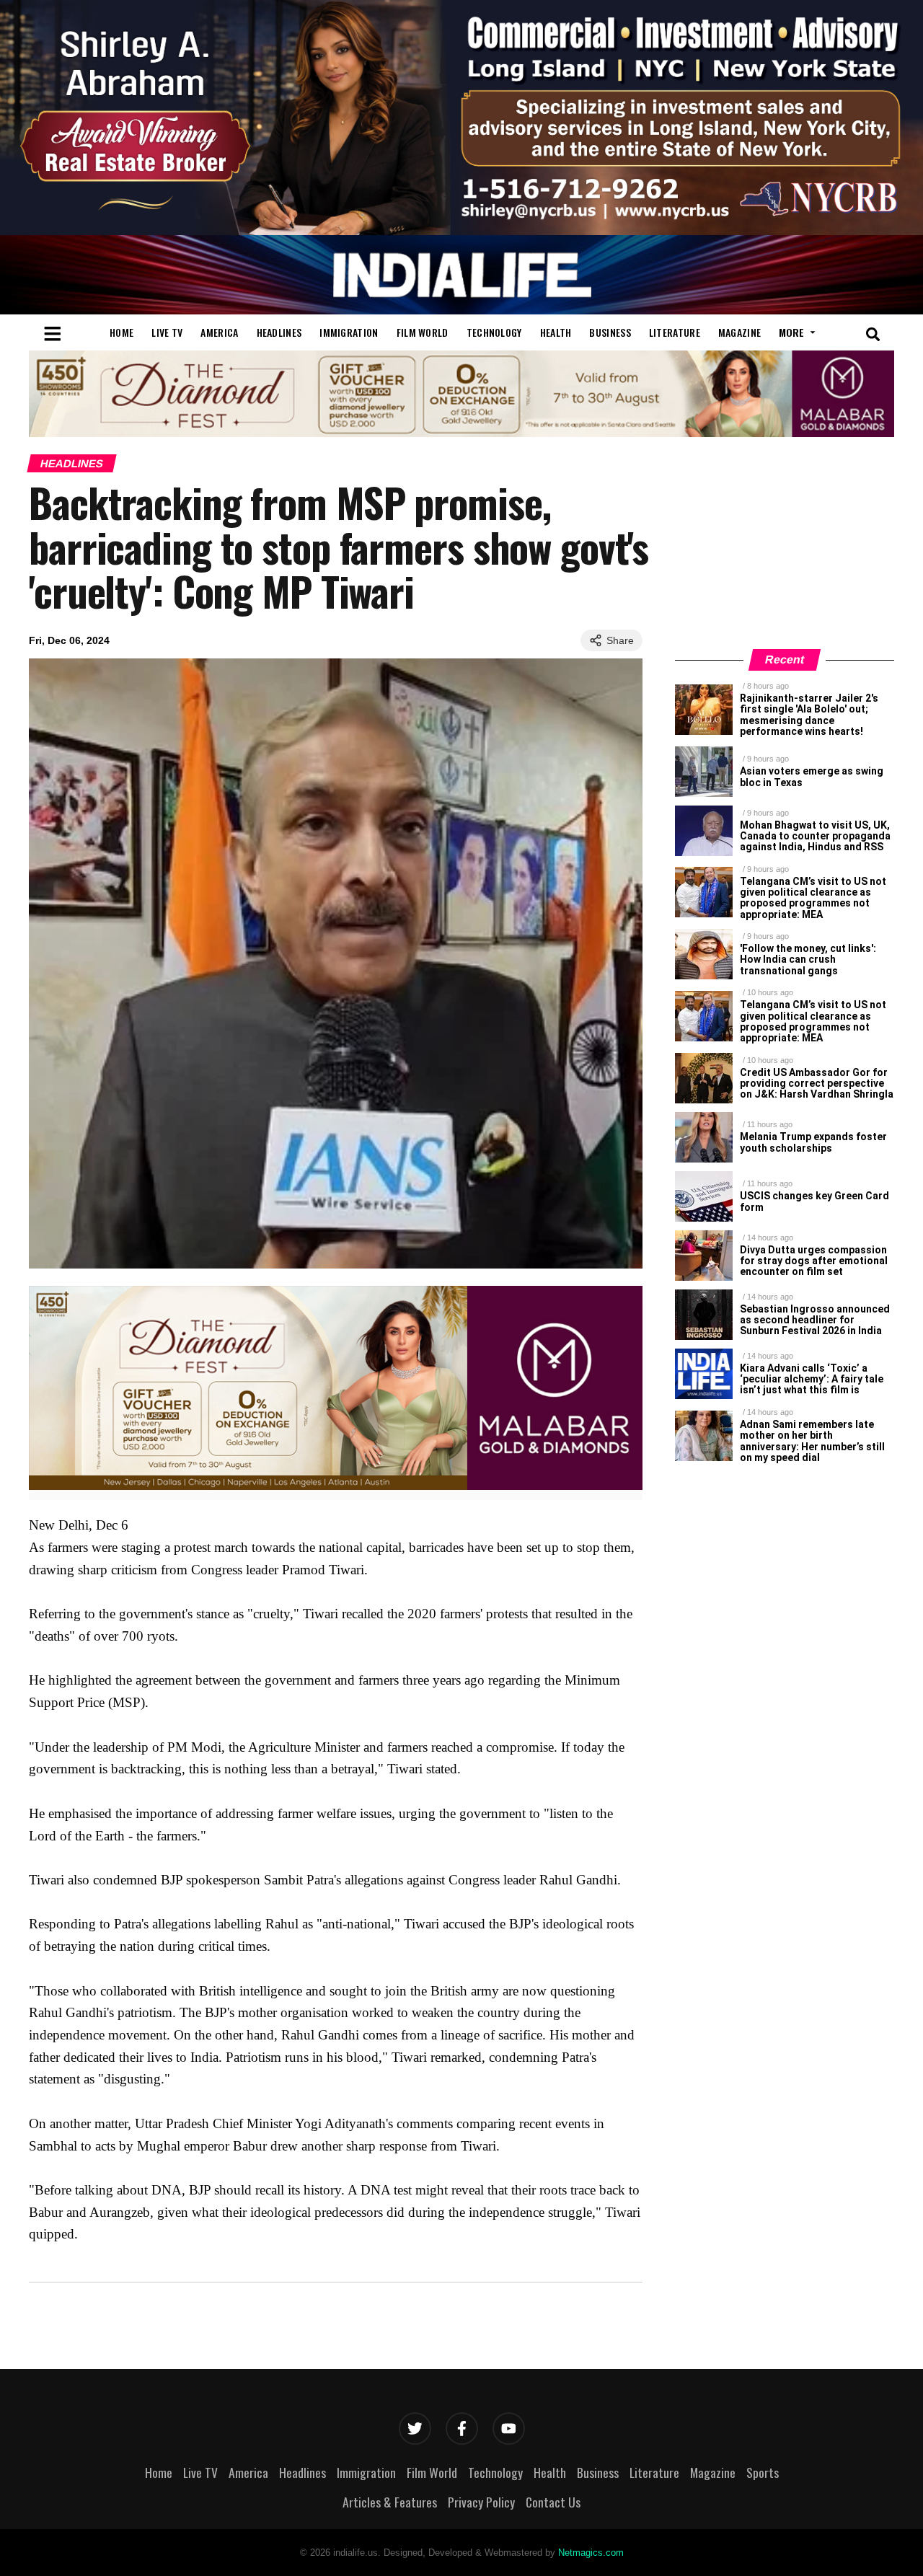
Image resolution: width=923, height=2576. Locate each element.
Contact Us (553, 2502)
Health (556, 332)
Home (122, 332)
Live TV (167, 332)
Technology (494, 332)
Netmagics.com (591, 2553)
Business (610, 332)
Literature (675, 332)
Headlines (279, 332)
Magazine (739, 332)
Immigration (349, 332)
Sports (763, 2472)
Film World (423, 332)
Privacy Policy (481, 2502)
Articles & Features (390, 2502)
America (219, 332)
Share (620, 640)
